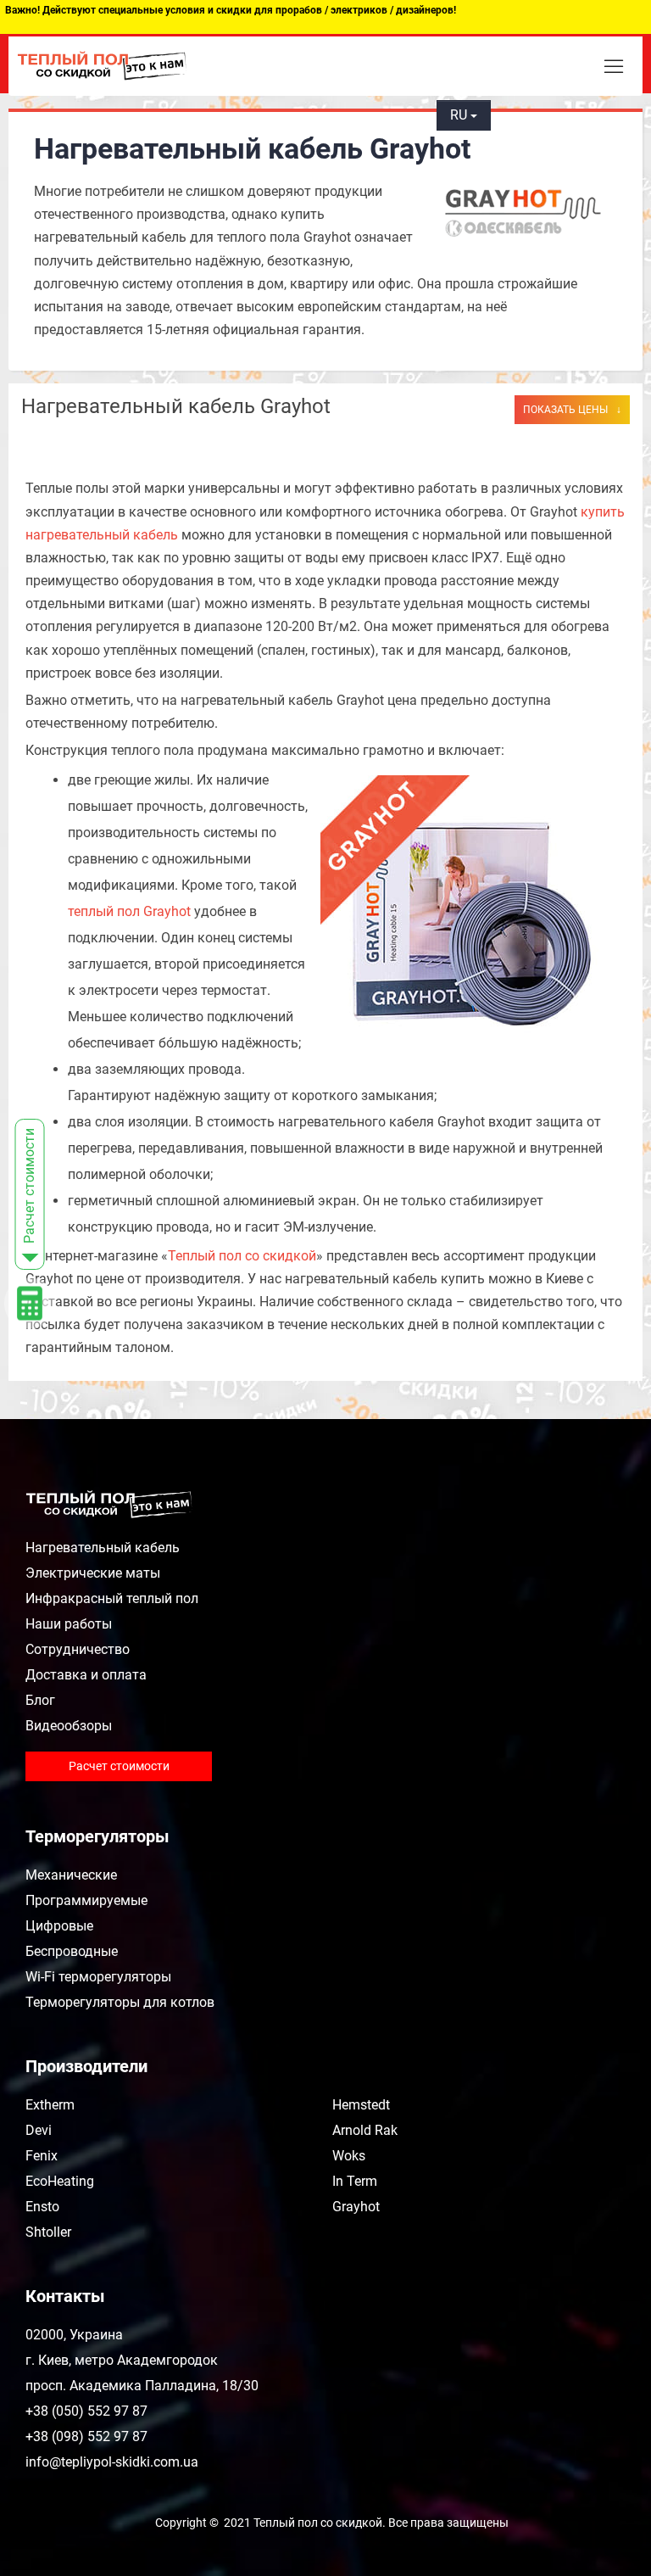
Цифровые (59, 1926)
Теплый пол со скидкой (242, 1256)
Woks (349, 2156)
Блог (40, 1700)
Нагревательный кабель (103, 1548)
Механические (71, 1875)
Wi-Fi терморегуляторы (98, 1977)
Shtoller (48, 2232)
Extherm (50, 2105)
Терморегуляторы (97, 1836)
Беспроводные (72, 1951)
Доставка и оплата (86, 1675)
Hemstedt (361, 2105)
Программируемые (86, 1900)
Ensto (42, 2207)
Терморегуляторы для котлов (120, 2002)
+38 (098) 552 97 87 (507, 87)
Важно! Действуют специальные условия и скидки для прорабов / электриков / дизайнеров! (231, 10)
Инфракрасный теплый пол (112, 1598)
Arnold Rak (365, 2130)
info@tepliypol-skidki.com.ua (112, 2462)
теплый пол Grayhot (129, 911)
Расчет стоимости (119, 1766)
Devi (39, 2130)
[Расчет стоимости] (84, 1288)
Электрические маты (93, 1573)
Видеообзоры (69, 1726)
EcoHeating (60, 2181)
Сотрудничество (78, 1649)
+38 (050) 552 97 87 (506, 61)
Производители (86, 2066)
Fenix (42, 2156)
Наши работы (69, 1624)
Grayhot (356, 2207)
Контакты (65, 2296)
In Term (355, 2181)
